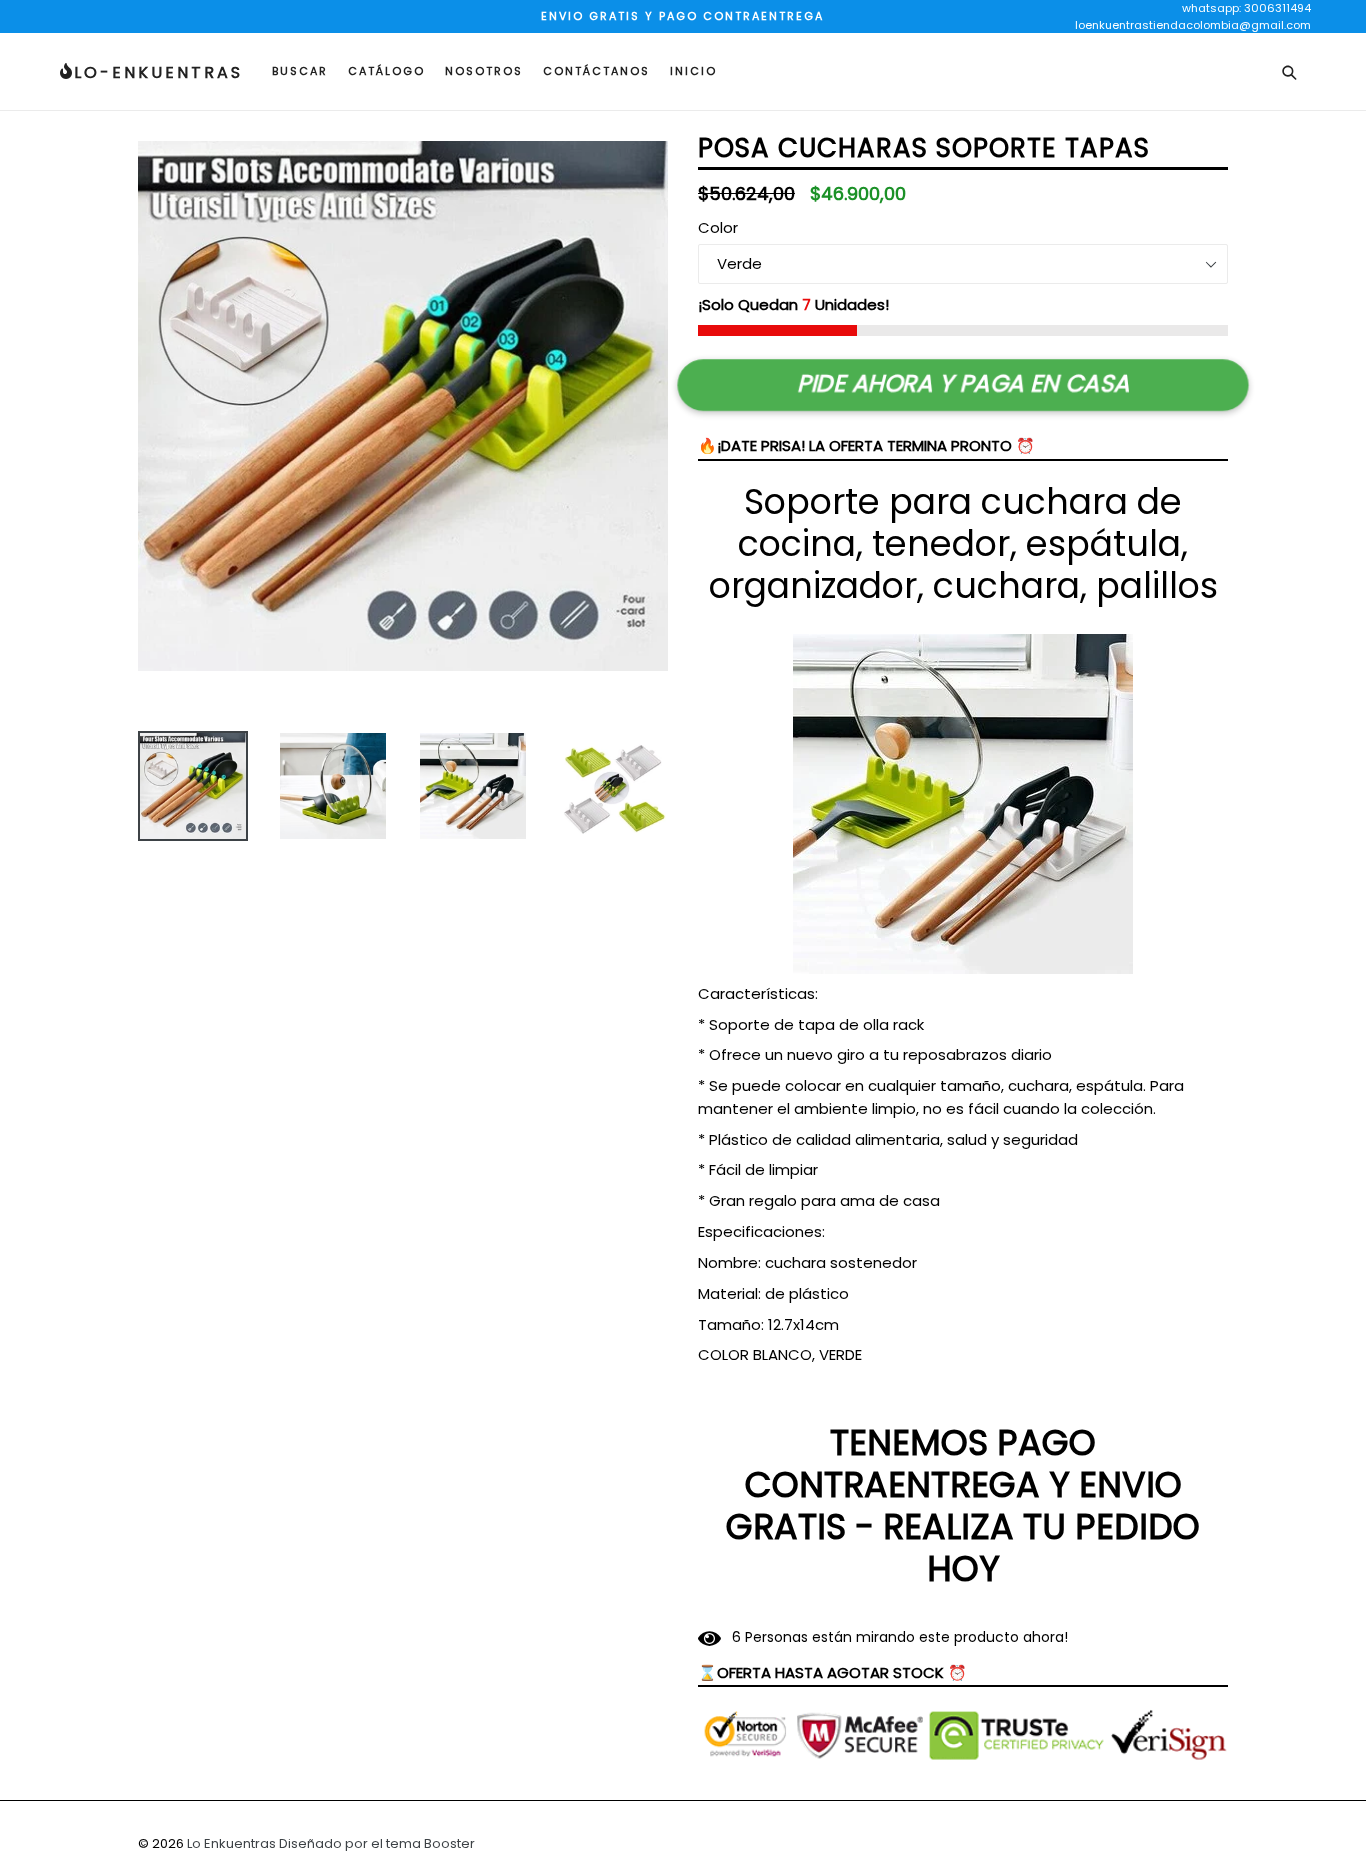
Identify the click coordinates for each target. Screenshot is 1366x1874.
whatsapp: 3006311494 (1246, 8)
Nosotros (484, 71)
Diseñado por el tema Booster (377, 1843)
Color (718, 227)
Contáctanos (596, 71)
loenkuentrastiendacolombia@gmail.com (1193, 25)
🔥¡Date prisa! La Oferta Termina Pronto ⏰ (866, 445)
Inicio (693, 71)
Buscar (300, 71)
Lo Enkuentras (231, 1843)
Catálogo (386, 71)
